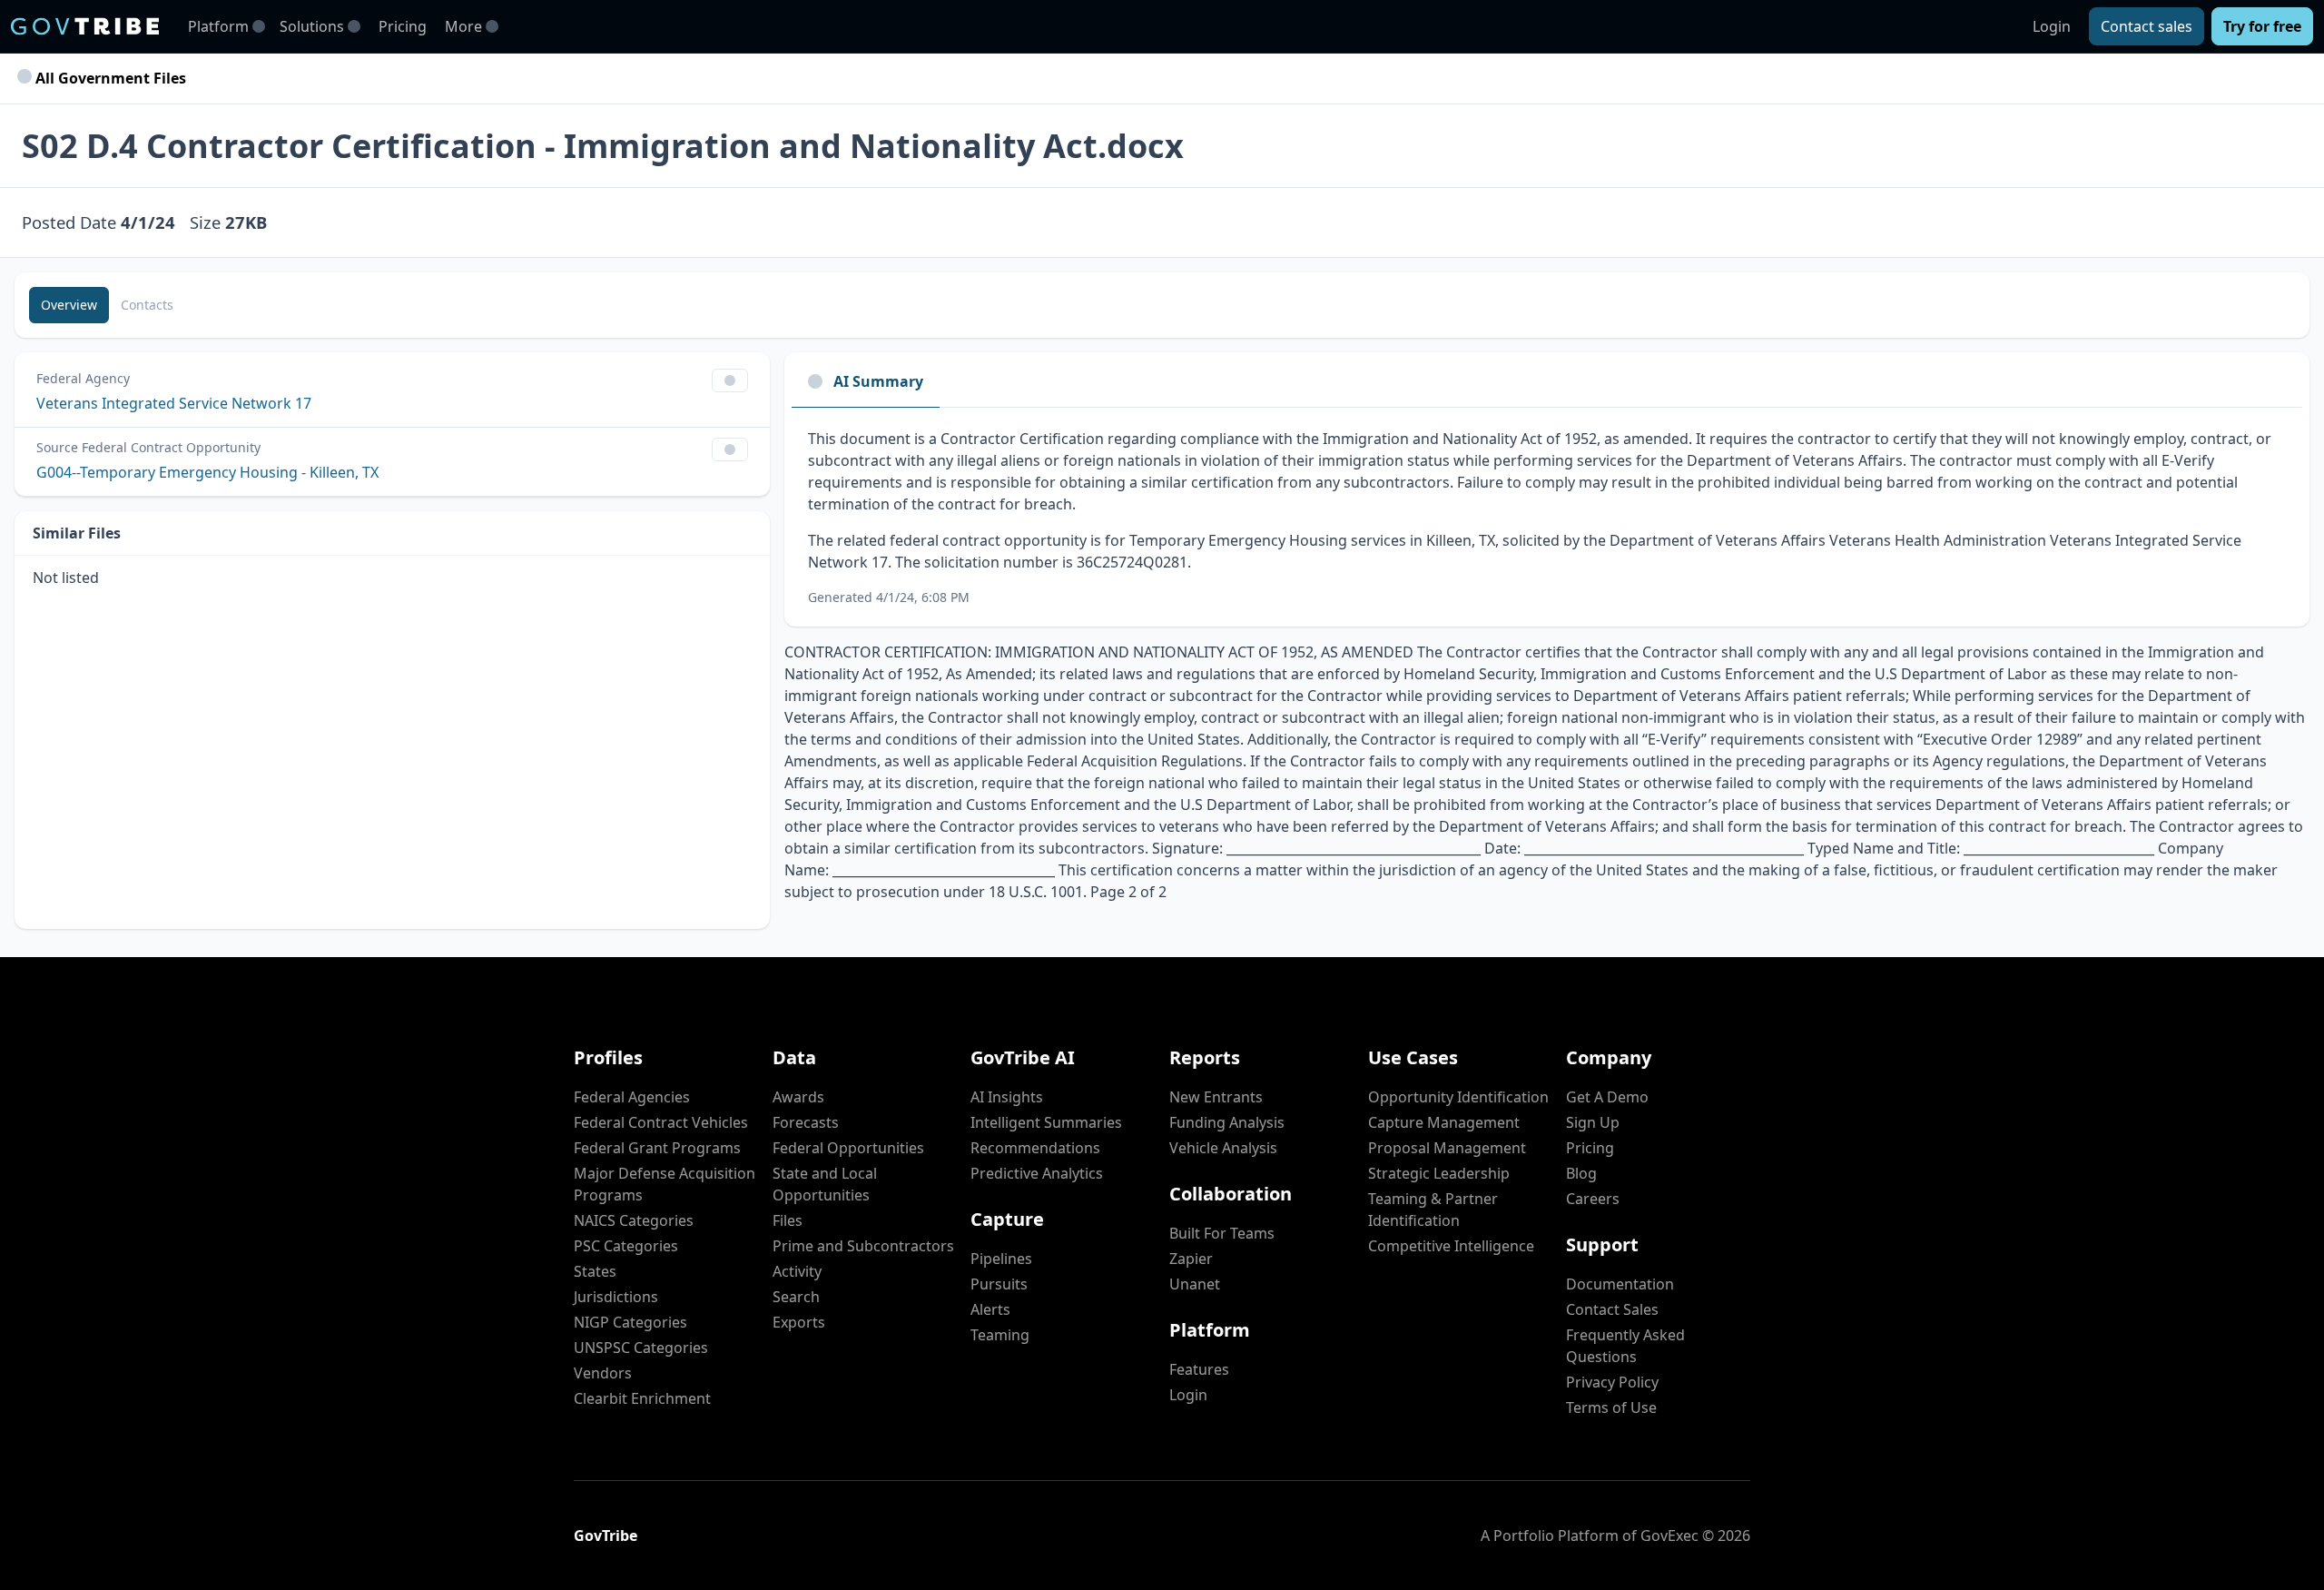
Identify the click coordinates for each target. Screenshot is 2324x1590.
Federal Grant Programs (657, 1148)
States (595, 1271)
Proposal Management (1447, 1148)
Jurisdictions (616, 1297)
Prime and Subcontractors (863, 1246)
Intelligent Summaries (1046, 1122)
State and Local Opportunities (825, 1184)
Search (796, 1297)
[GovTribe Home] (85, 26)
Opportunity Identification (1458, 1097)
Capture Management (1444, 1122)
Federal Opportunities (848, 1148)
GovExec (1669, 1536)
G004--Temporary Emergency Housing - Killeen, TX (207, 472)
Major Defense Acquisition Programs (665, 1184)
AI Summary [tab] (878, 381)
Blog (1581, 1173)
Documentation (1620, 1284)
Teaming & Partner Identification (1433, 1210)
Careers (1593, 1199)
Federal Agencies (632, 1097)
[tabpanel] (1547, 517)
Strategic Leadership (1439, 1173)
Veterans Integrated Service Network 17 (174, 403)
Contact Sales (1612, 1309)
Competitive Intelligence (1451, 1246)
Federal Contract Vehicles (661, 1122)
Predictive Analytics (1037, 1173)
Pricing (403, 26)
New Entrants (1216, 1097)
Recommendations (1035, 1148)
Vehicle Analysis (1223, 1148)
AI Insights (1007, 1097)
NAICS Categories (634, 1220)
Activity (797, 1271)
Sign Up (1593, 1122)
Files (788, 1220)
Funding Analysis (1227, 1122)
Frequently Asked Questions (1625, 1346)
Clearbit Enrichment (642, 1398)
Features (1199, 1369)
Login (2052, 26)
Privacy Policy (1612, 1382)
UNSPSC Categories (641, 1348)
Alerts (990, 1309)
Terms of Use (1611, 1407)
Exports (799, 1322)
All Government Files (109, 78)
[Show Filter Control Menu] (730, 380)
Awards (798, 1097)
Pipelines (1001, 1259)
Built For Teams (1222, 1233)
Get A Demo (1607, 1097)
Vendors (603, 1373)
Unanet (1195, 1284)
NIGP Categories (630, 1322)
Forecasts (806, 1122)
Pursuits (999, 1284)
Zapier (1191, 1259)
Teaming (1000, 1335)
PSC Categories (626, 1246)
